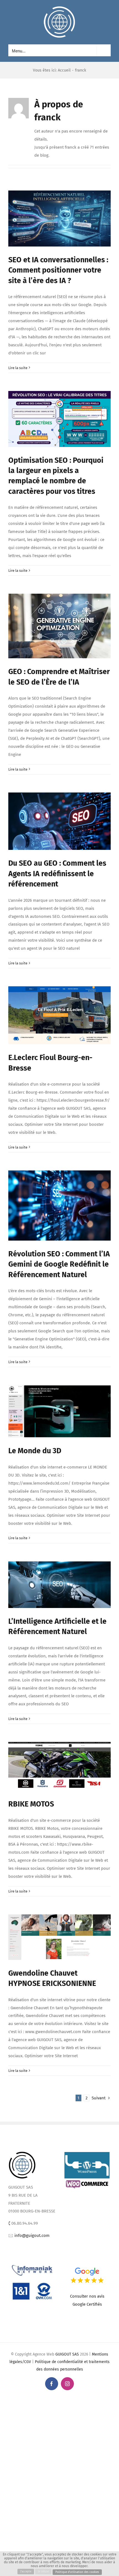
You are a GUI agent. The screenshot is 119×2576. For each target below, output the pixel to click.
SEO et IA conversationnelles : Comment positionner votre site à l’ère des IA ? (58, 270)
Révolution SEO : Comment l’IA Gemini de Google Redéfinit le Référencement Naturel (59, 1264)
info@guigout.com (32, 2235)
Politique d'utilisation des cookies (77, 2572)
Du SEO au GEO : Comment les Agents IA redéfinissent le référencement (57, 874)
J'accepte (26, 2572)
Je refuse (43, 2572)
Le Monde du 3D (35, 1451)
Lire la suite (18, 368)
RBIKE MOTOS (31, 1804)
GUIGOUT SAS (67, 2354)
